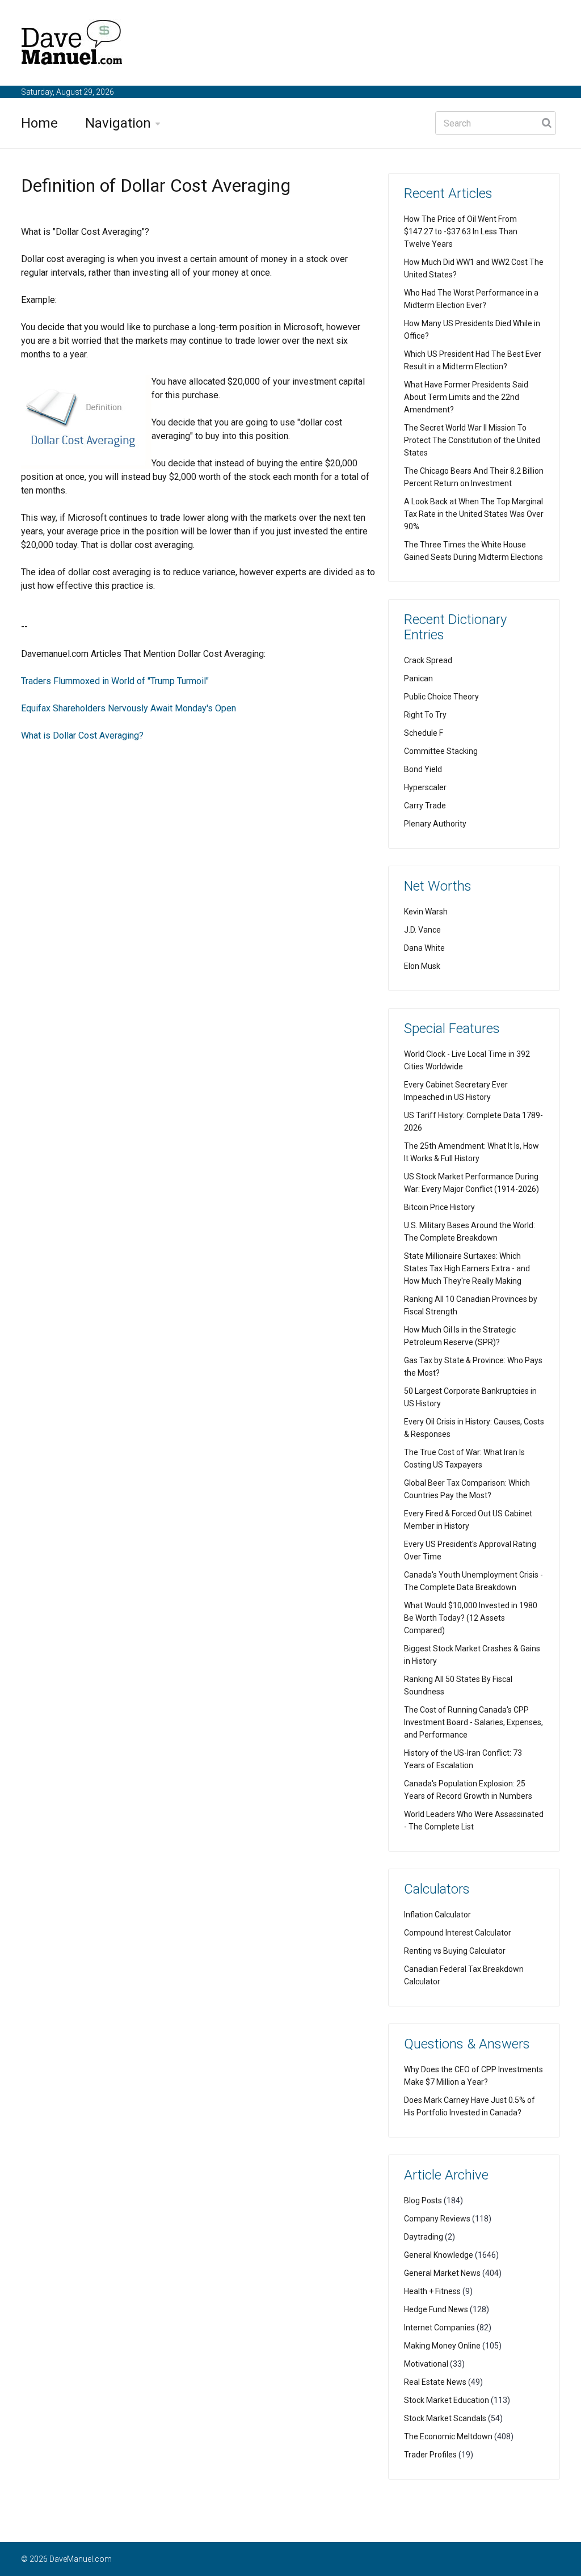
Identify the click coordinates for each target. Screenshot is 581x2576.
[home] (72, 45)
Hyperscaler (425, 787)
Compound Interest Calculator (458, 1933)
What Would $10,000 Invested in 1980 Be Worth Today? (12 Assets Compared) (471, 1618)
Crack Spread (428, 660)
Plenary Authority (435, 824)
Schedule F (424, 733)
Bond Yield (423, 769)
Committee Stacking (441, 751)
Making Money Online (442, 2346)
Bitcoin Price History (439, 1207)
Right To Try (425, 715)
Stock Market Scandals (445, 2418)
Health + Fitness (432, 2291)
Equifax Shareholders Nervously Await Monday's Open (129, 708)
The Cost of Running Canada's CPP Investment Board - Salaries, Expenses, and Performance (473, 1722)
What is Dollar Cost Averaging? (82, 735)
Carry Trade (425, 806)
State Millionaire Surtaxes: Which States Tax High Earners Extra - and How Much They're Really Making (467, 1268)
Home (39, 123)
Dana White (424, 948)
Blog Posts (423, 2200)
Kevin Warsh (426, 912)
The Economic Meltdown (448, 2436)
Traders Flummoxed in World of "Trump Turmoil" (115, 681)
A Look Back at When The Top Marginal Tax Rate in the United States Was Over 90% (474, 514)
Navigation (118, 123)
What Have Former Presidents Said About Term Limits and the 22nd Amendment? (466, 397)
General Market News (442, 2273)
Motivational (426, 2364)
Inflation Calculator (437, 1915)
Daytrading (424, 2237)
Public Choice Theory (441, 697)
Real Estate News (435, 2382)
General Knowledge (439, 2255)
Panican (418, 678)
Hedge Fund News (436, 2309)
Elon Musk (422, 966)
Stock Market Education (447, 2400)
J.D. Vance (422, 930)
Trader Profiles (430, 2455)
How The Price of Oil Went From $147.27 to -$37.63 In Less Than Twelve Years (461, 231)
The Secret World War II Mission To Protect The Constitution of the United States (472, 440)
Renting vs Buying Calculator (455, 1951)
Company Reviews (437, 2219)
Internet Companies (439, 2328)
